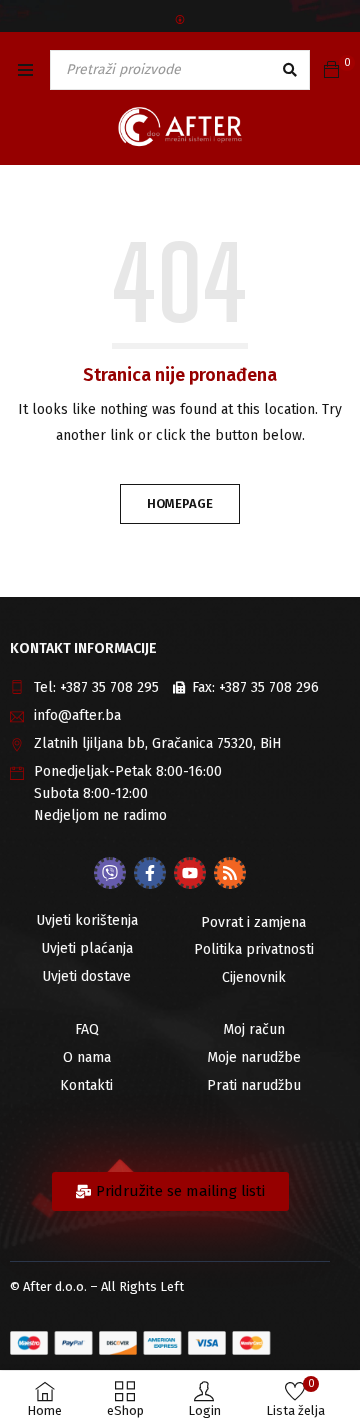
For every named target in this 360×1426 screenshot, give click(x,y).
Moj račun (254, 1029)
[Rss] (230, 873)
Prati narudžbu (254, 1085)
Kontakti (86, 1085)
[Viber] (110, 873)
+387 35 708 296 (269, 687)
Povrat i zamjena (253, 922)
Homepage (180, 503)
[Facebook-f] (150, 873)
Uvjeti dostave (86, 976)
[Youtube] (190, 873)
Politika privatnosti (254, 949)
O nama (87, 1057)
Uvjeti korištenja (87, 920)
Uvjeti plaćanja (87, 948)
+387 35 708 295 (109, 687)
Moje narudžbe (254, 1057)
